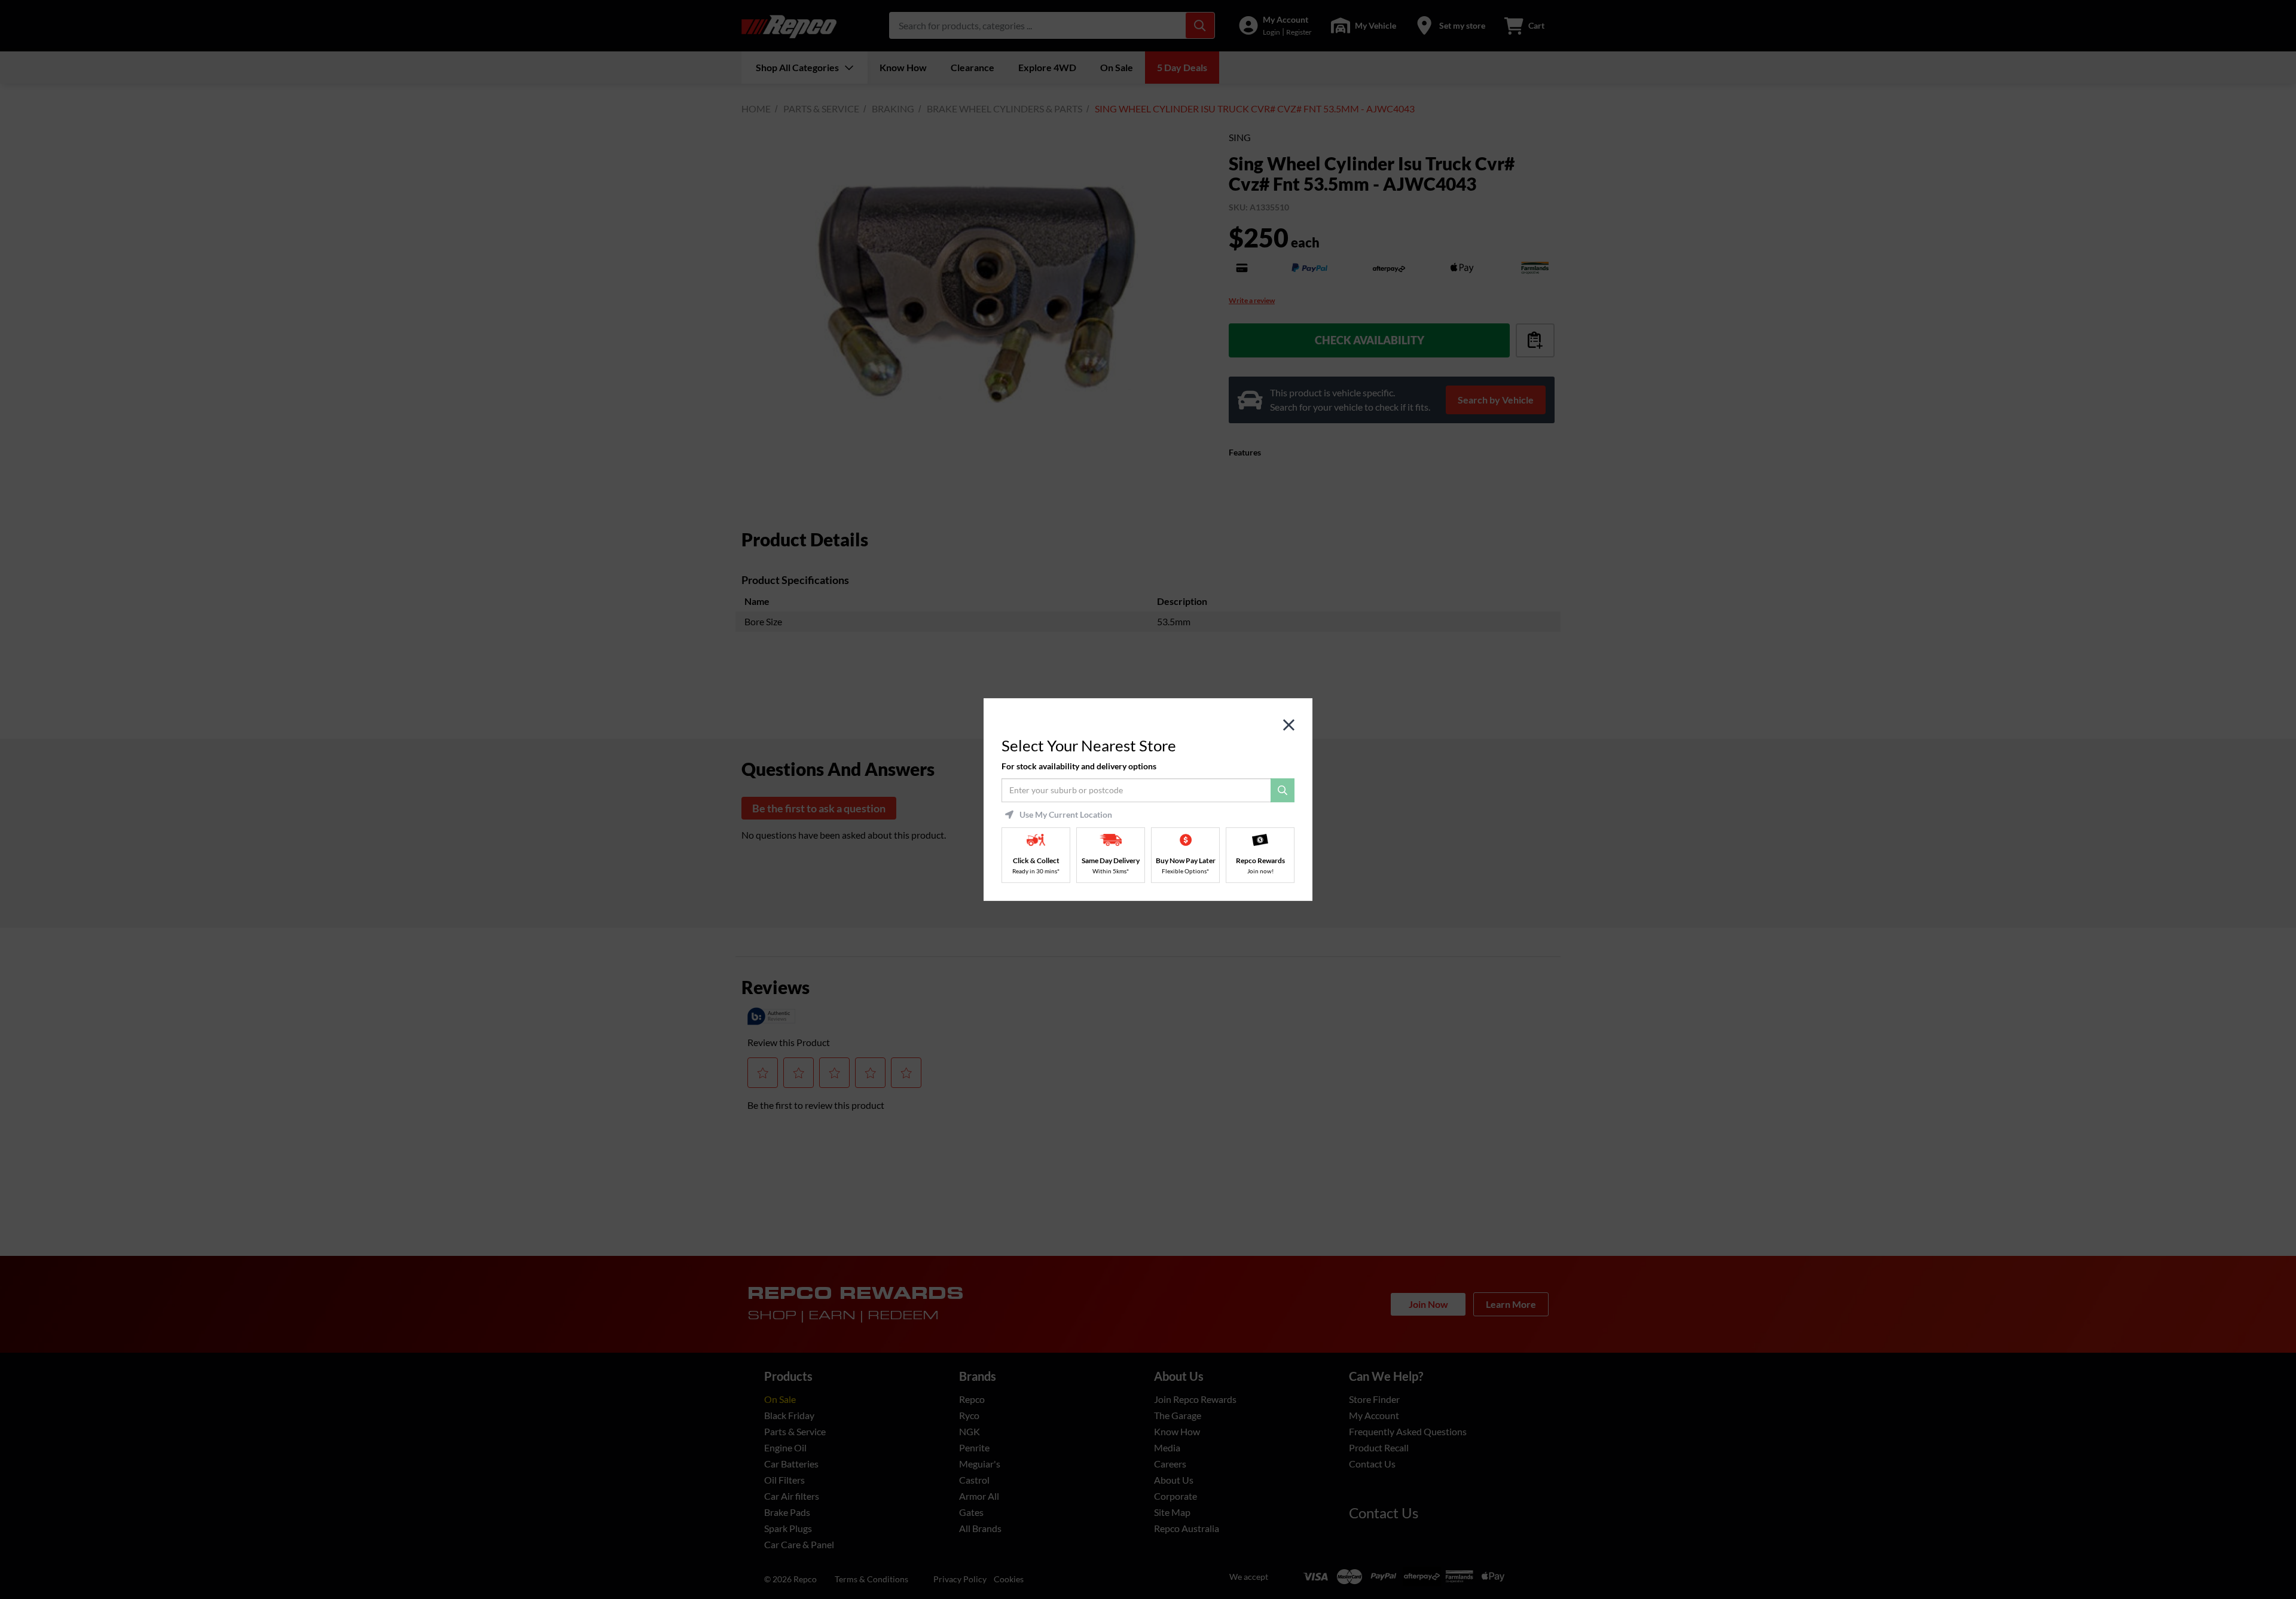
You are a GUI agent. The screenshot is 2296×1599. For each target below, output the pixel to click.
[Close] (1289, 725)
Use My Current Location (1066, 815)
